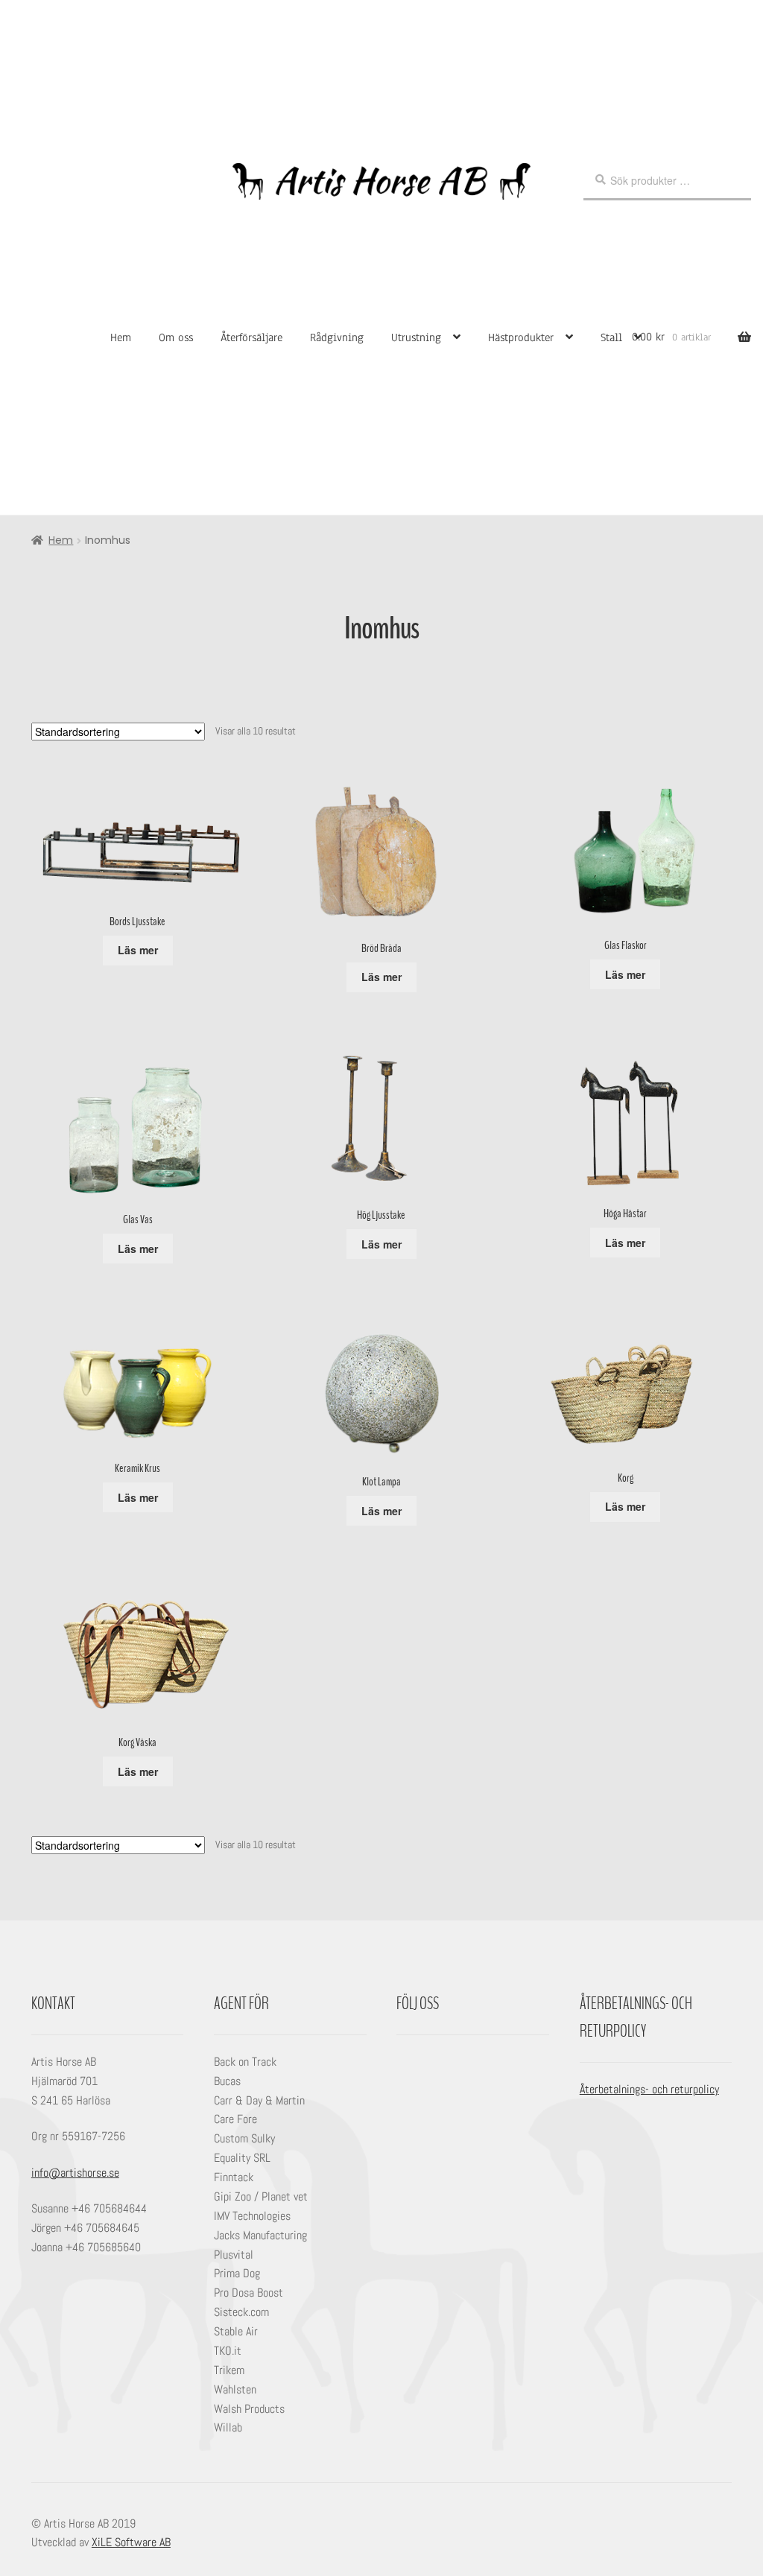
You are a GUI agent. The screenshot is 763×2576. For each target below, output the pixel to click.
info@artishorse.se (75, 2173)
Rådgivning (337, 337)
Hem (121, 337)
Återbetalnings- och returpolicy (649, 2089)
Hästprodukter (521, 337)
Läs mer (138, 950)
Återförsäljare (251, 337)
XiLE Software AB (131, 2542)
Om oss (176, 337)
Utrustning (416, 337)
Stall (611, 337)
